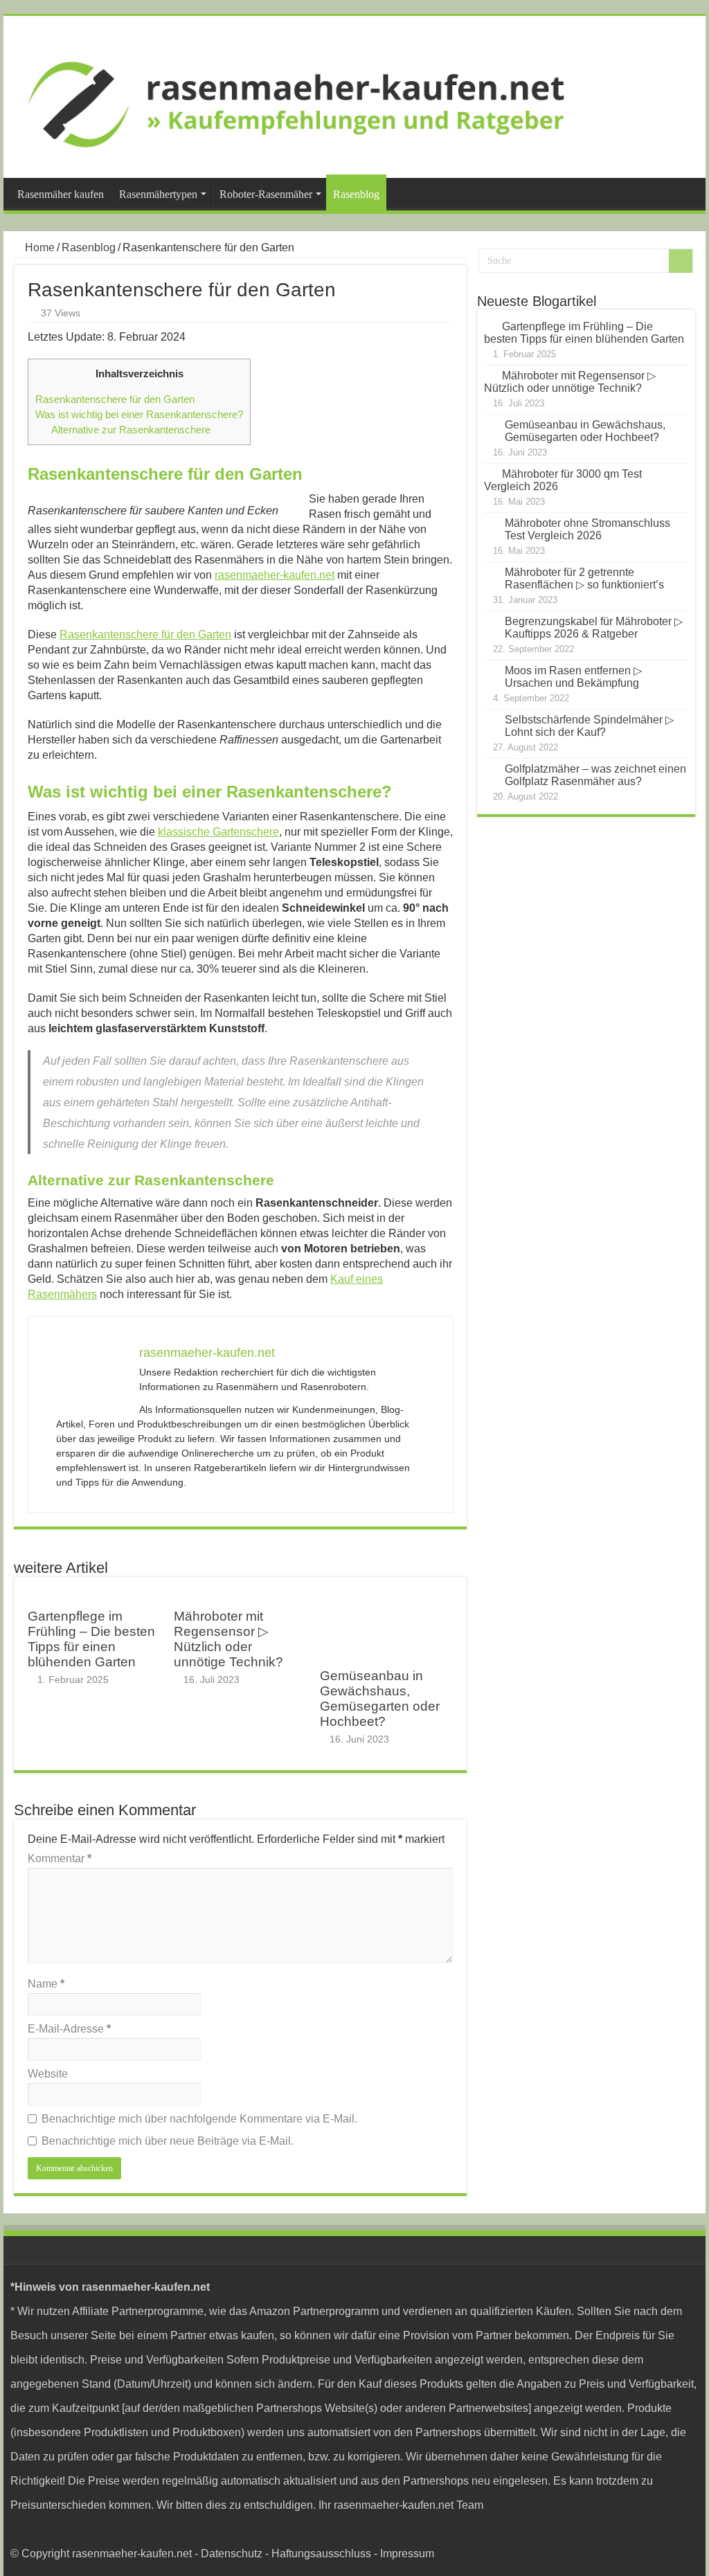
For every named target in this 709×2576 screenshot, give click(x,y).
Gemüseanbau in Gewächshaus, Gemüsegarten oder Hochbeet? (380, 1699)
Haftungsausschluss (321, 2554)
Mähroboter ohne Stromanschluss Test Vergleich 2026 (587, 529)
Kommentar (60, 1858)
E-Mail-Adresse (69, 2029)
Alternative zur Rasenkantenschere (131, 430)
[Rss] (668, 2529)
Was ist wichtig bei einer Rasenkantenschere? (139, 414)
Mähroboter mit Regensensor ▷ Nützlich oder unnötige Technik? (228, 1639)
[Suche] (681, 261)
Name (46, 1984)
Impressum (407, 2554)
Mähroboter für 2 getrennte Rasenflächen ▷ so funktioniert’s (584, 578)
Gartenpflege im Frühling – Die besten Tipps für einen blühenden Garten (91, 1639)
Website (48, 2074)
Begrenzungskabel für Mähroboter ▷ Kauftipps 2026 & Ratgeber (594, 628)
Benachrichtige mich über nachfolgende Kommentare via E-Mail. (199, 2119)
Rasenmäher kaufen (61, 194)
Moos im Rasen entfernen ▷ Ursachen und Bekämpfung (573, 677)
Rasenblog (356, 194)
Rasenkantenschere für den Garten (115, 399)
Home (38, 247)
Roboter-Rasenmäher (266, 194)
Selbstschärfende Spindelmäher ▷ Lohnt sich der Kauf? (589, 726)
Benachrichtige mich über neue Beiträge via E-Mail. (168, 2141)
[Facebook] (682, 2529)
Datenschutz (232, 2554)
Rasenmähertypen (158, 194)
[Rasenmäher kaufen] (354, 97)
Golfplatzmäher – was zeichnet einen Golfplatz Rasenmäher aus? (595, 775)
